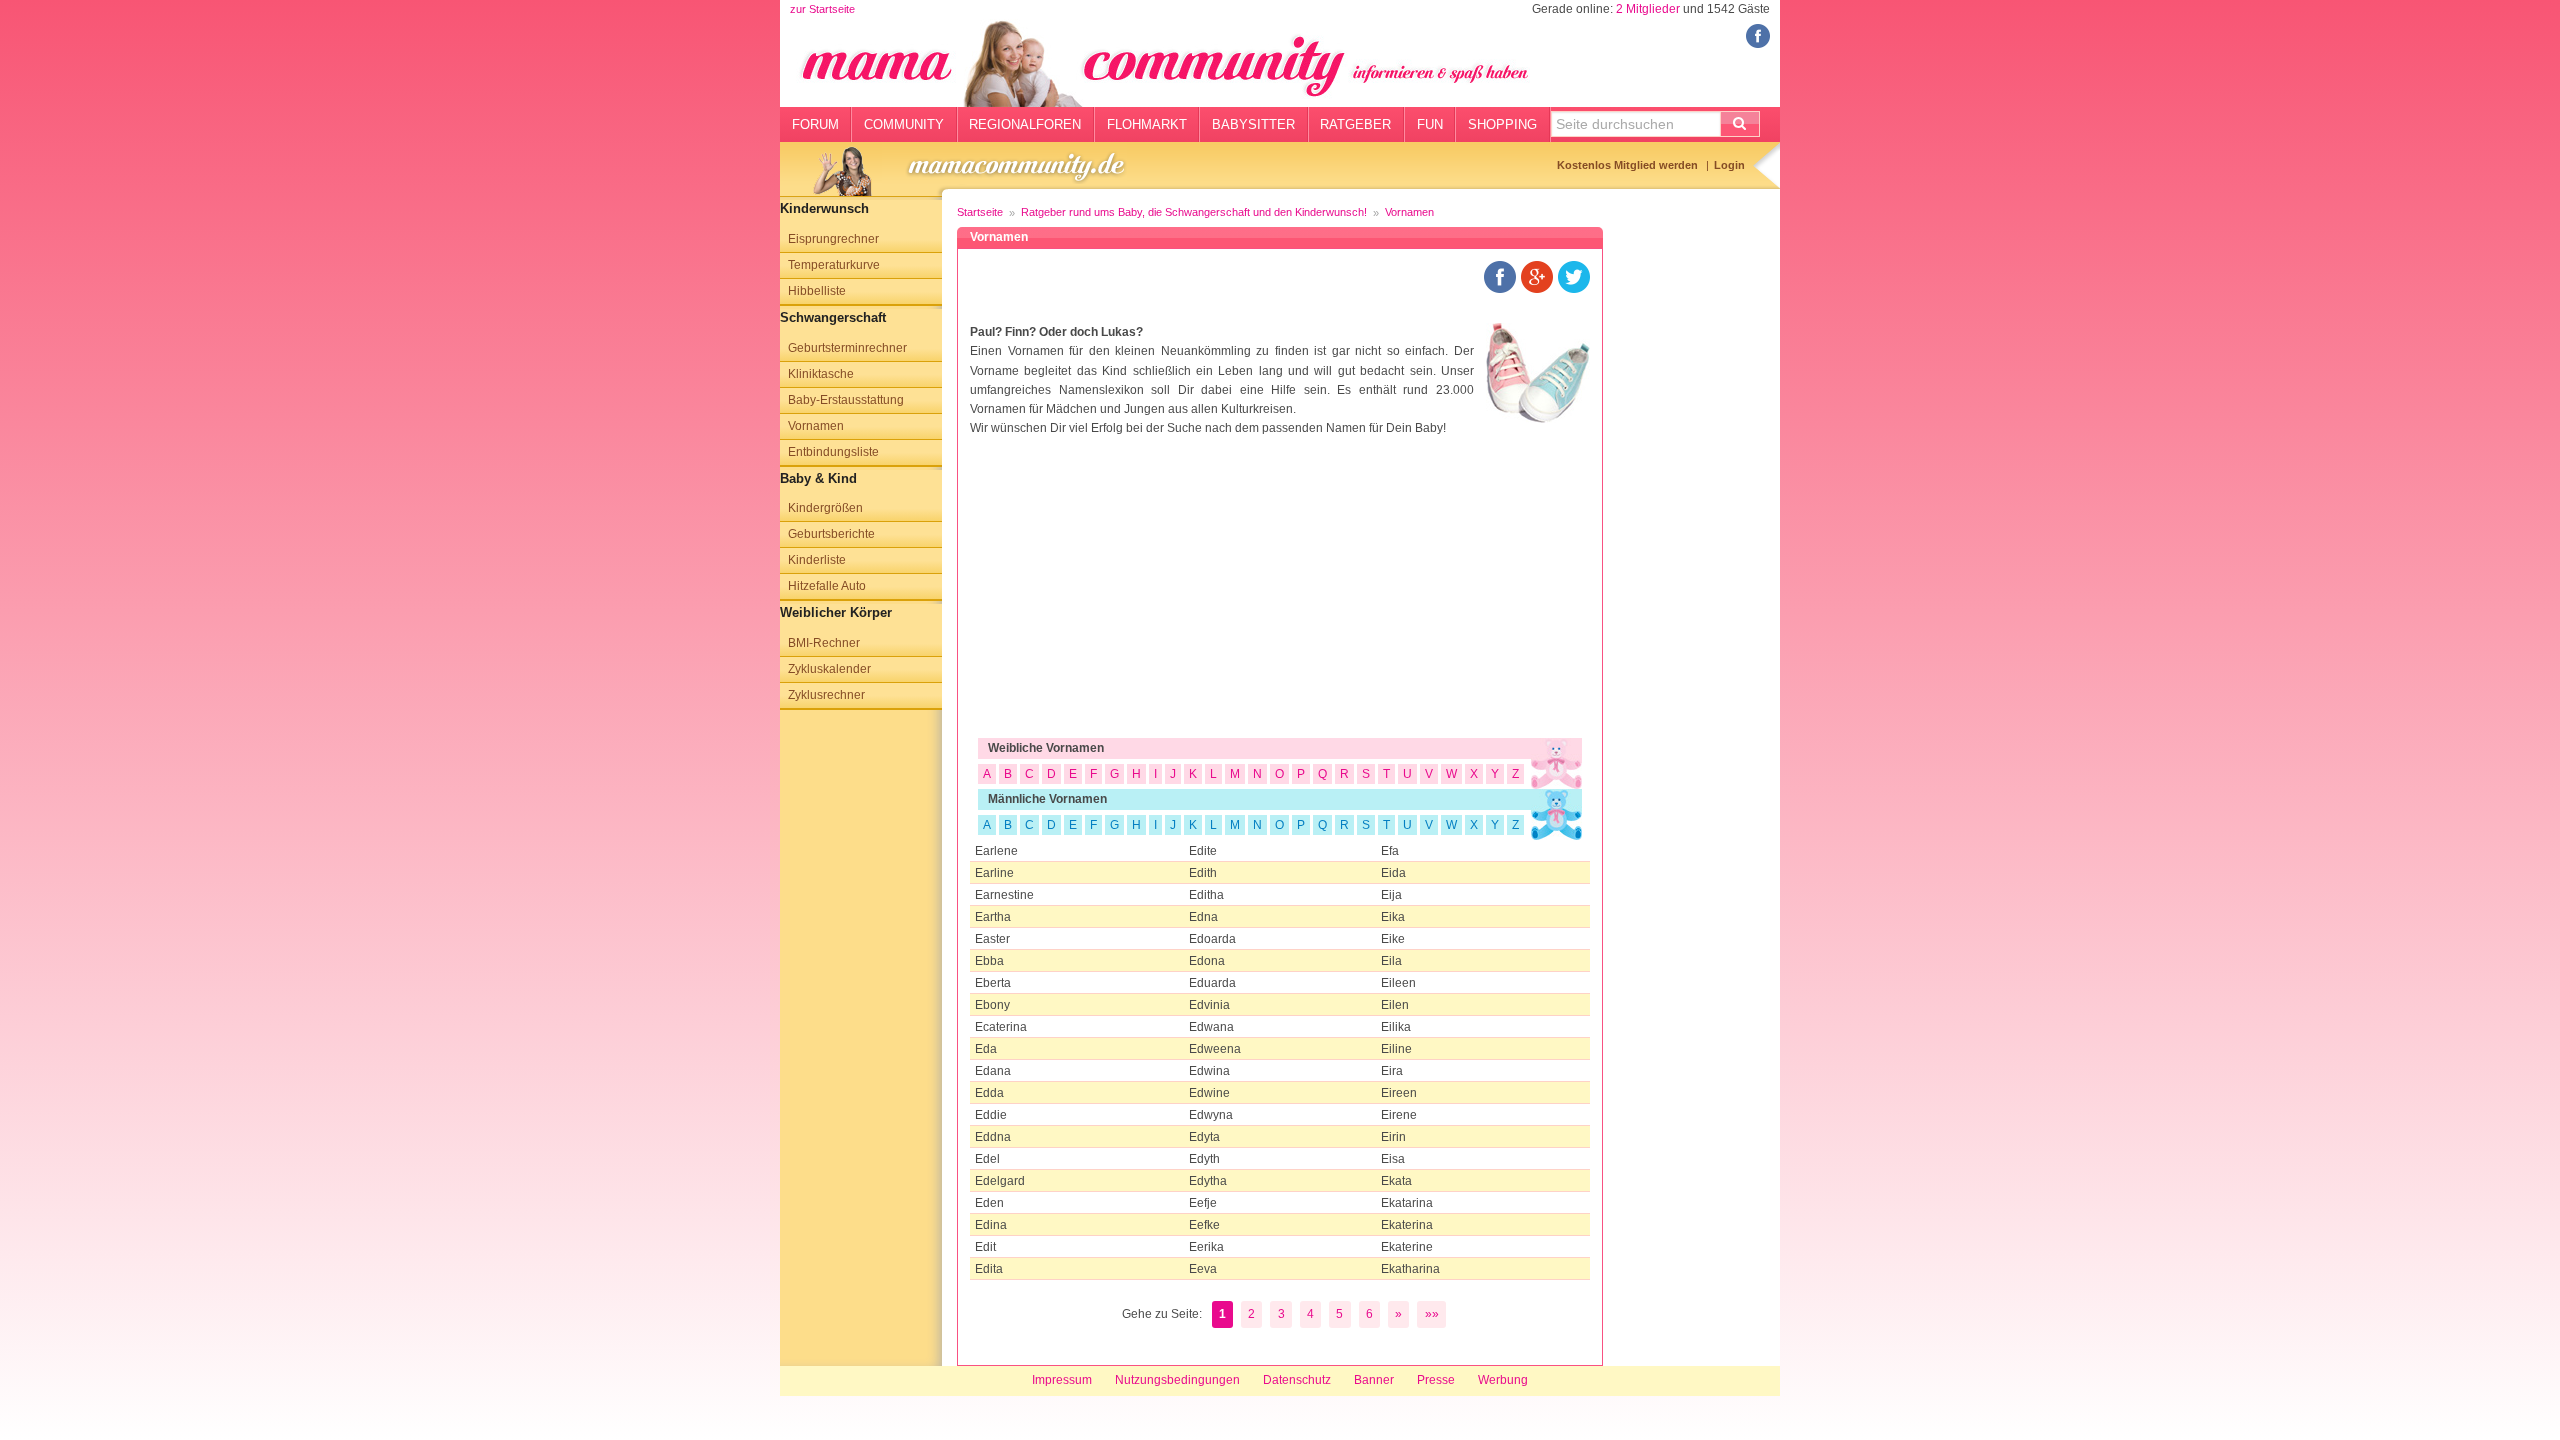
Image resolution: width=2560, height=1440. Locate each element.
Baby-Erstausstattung (846, 400)
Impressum (1062, 1380)
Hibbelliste (817, 291)
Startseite (980, 212)
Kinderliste (817, 560)
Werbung (1503, 1380)
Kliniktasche (821, 374)
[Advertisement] (1280, 598)
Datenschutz (1297, 1380)
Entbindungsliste (833, 452)
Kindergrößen (825, 508)
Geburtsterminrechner (847, 348)
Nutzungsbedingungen (1177, 1380)
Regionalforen (1025, 124)
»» (1432, 1314)
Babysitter (1253, 124)
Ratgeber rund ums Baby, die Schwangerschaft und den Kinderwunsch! (1194, 212)
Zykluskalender (829, 669)
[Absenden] (1740, 124)
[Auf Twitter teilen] (1574, 276)
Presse (1436, 1380)
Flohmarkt (1147, 124)
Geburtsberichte (831, 534)
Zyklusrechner (826, 695)
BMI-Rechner (824, 643)
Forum (815, 124)
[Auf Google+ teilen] (1537, 276)
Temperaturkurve (834, 265)
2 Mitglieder (1648, 9)
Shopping (1502, 124)
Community (904, 124)
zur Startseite (822, 9)
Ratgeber (1355, 124)
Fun (1430, 124)
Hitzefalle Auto (827, 586)
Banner (1374, 1380)
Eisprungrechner (833, 239)
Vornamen (816, 426)
